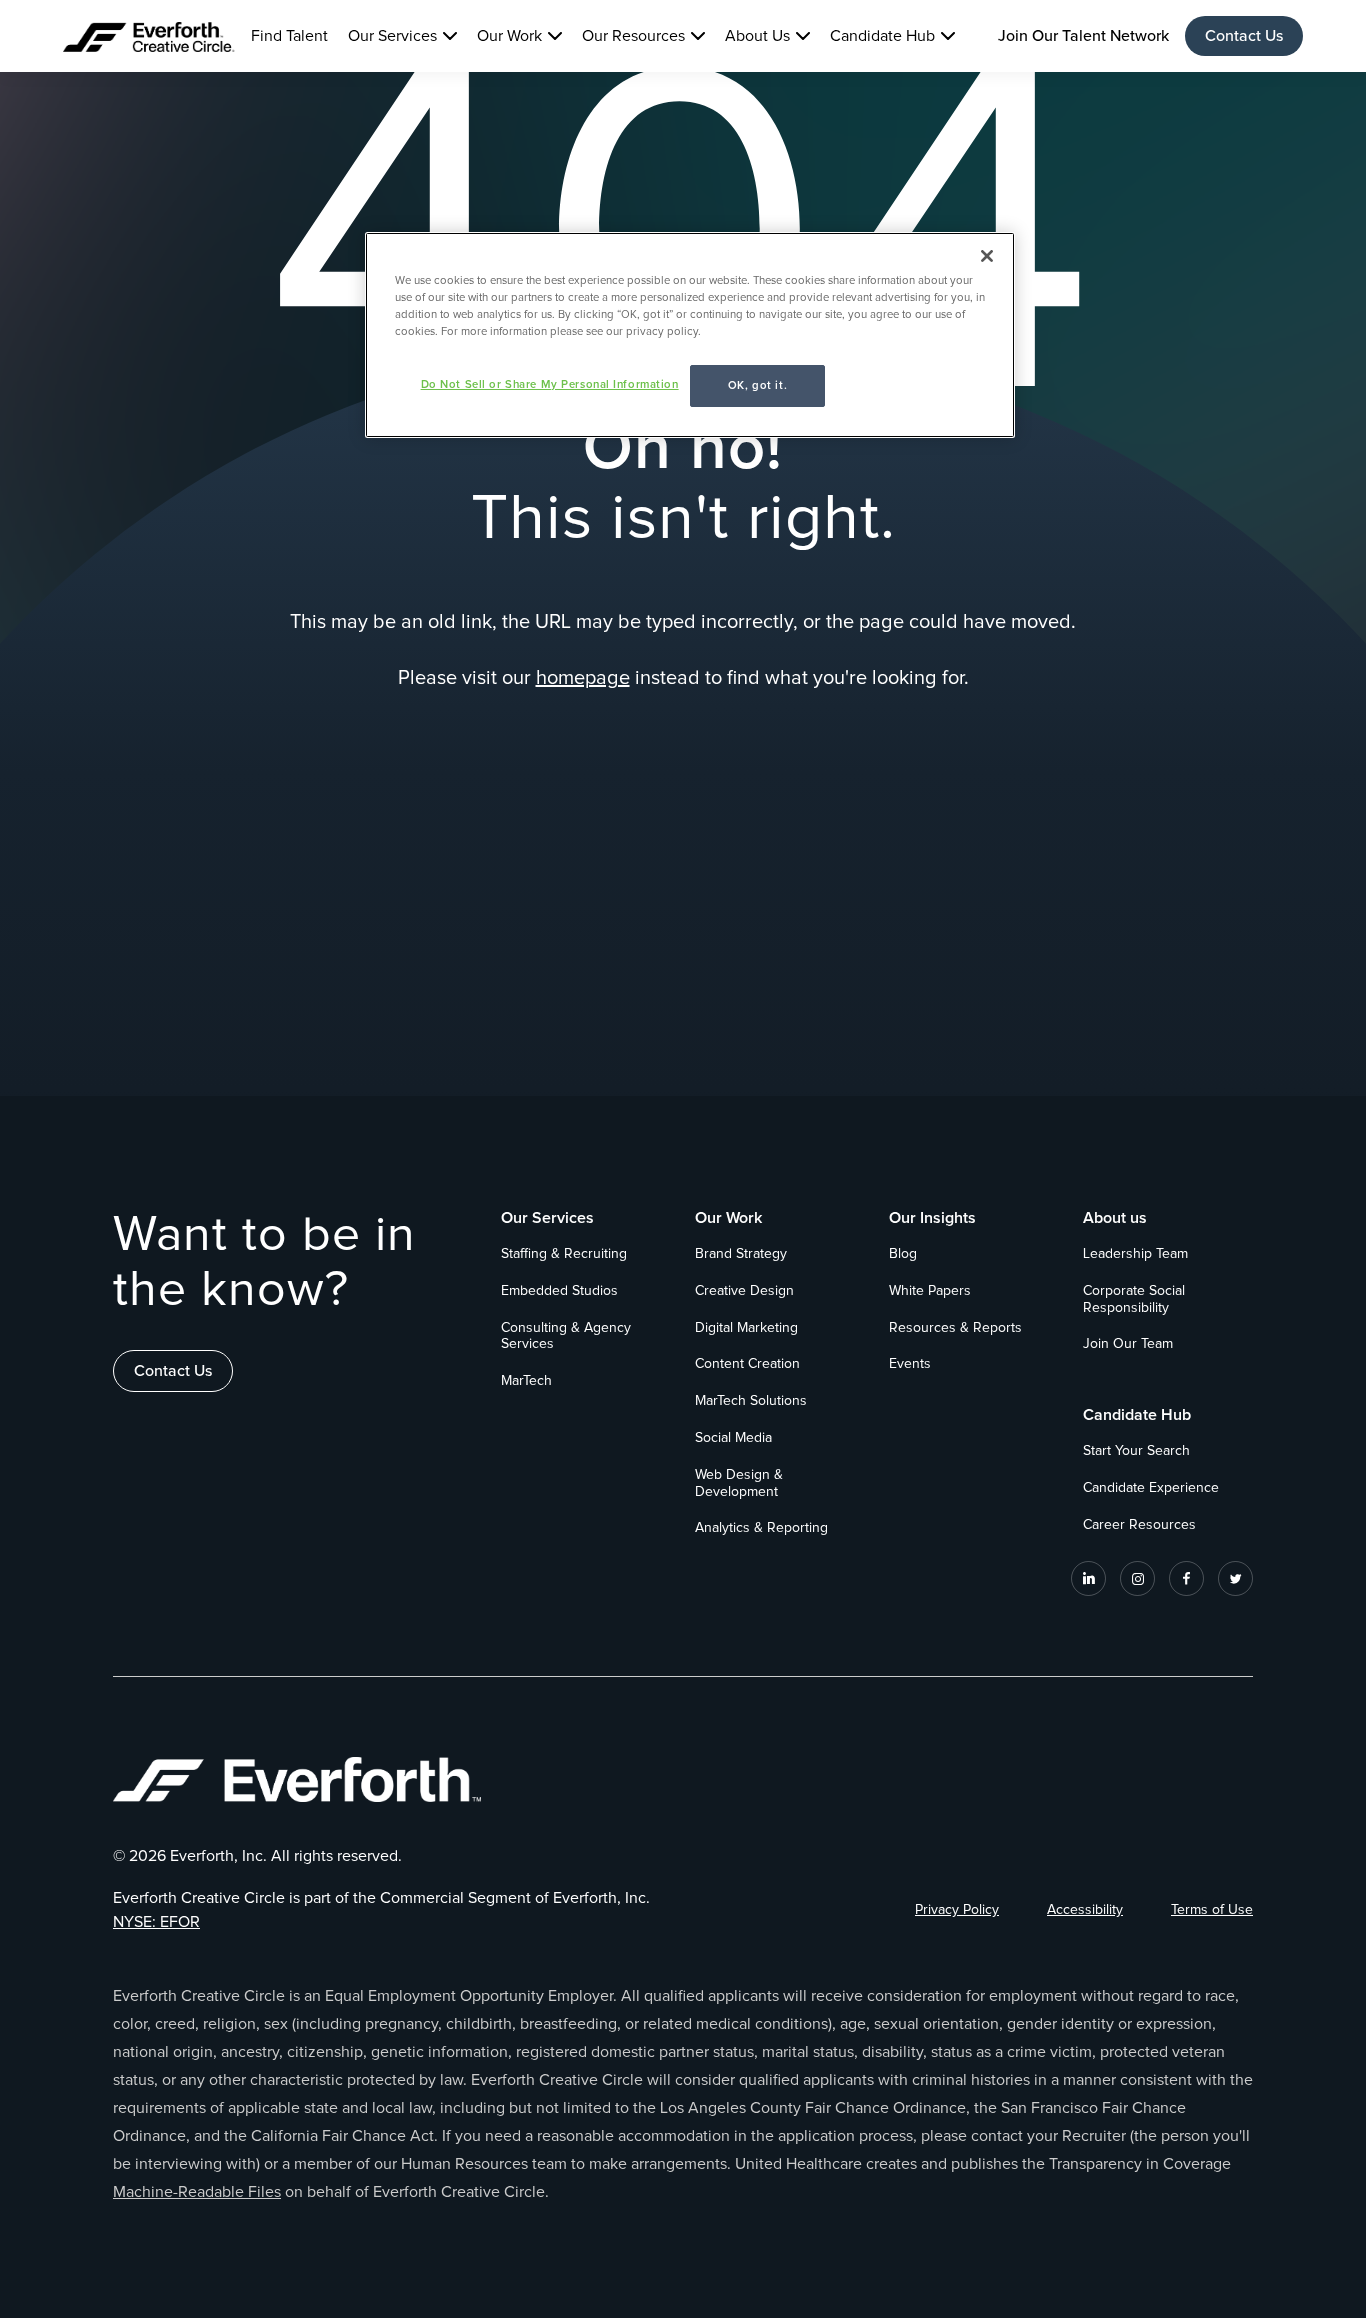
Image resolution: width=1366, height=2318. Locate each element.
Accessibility (1085, 1910)
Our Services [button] (392, 36)
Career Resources (1139, 1525)
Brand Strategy (741, 1254)
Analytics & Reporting (761, 1528)
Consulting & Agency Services (566, 1336)
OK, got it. (757, 385)
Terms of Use (1212, 1910)
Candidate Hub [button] (882, 36)
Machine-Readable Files (197, 2192)
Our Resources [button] (633, 36)
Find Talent (289, 36)
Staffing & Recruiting (564, 1254)
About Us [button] (757, 36)
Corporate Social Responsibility (1134, 1299)
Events (910, 1364)
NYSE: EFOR (156, 1922)
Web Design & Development (739, 1483)
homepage (583, 678)
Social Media (733, 1438)
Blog (903, 1254)
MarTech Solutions (751, 1401)
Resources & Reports (955, 1328)
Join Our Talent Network (1083, 36)
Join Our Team (1128, 1344)
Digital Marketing (746, 1328)
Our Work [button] (509, 36)
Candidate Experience (1151, 1488)
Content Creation (747, 1364)
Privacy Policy (957, 1910)
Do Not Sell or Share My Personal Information (550, 384)
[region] (690, 335)
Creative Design (744, 1291)
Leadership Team (1135, 1254)
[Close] (987, 256)
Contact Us (1244, 36)
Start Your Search (1136, 1451)
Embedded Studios (559, 1291)
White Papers (930, 1291)
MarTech (526, 1381)
